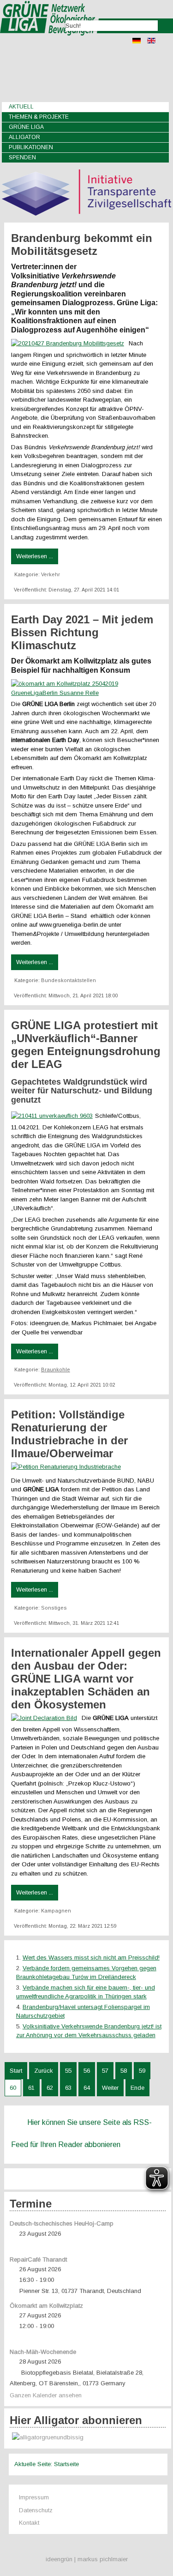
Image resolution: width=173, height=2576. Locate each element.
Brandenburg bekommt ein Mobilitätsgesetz (82, 244)
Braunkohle (56, 1369)
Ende (137, 2088)
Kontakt (29, 2523)
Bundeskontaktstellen (69, 980)
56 (87, 2071)
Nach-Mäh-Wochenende (43, 2352)
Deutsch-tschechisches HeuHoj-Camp (62, 2223)
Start (16, 2071)
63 (68, 2088)
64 (87, 2088)
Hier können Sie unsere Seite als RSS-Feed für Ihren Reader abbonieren (81, 2133)
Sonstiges (54, 1608)
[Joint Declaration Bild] (46, 1718)
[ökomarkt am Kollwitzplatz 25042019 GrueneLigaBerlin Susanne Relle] (87, 693)
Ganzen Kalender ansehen (46, 2395)
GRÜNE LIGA (26, 127)
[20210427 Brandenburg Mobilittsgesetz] (70, 343)
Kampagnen (56, 1911)
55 (68, 2071)
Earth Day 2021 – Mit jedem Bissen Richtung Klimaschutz (82, 632)
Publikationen (31, 147)
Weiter (110, 2088)
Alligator (24, 137)
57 (105, 2071)
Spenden (22, 157)
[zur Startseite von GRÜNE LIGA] (50, 42)
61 (31, 2088)
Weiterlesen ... (35, 556)
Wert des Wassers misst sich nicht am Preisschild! (91, 1958)
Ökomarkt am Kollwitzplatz (46, 2306)
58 (124, 2071)
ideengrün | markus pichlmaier (87, 2559)
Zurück (44, 2071)
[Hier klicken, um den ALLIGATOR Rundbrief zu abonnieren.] (88, 2438)
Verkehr (51, 574)
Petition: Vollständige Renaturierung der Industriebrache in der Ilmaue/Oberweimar (69, 1434)
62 (50, 2088)
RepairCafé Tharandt (38, 2259)
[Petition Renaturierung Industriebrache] (68, 1467)
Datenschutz (36, 2510)
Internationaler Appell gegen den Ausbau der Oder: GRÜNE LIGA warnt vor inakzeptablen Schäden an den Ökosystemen (86, 1679)
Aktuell (21, 107)
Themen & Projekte (39, 117)
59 (142, 2071)
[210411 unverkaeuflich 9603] (53, 1116)
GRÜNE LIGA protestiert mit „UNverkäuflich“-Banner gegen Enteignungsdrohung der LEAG (86, 1045)
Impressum (34, 2497)
